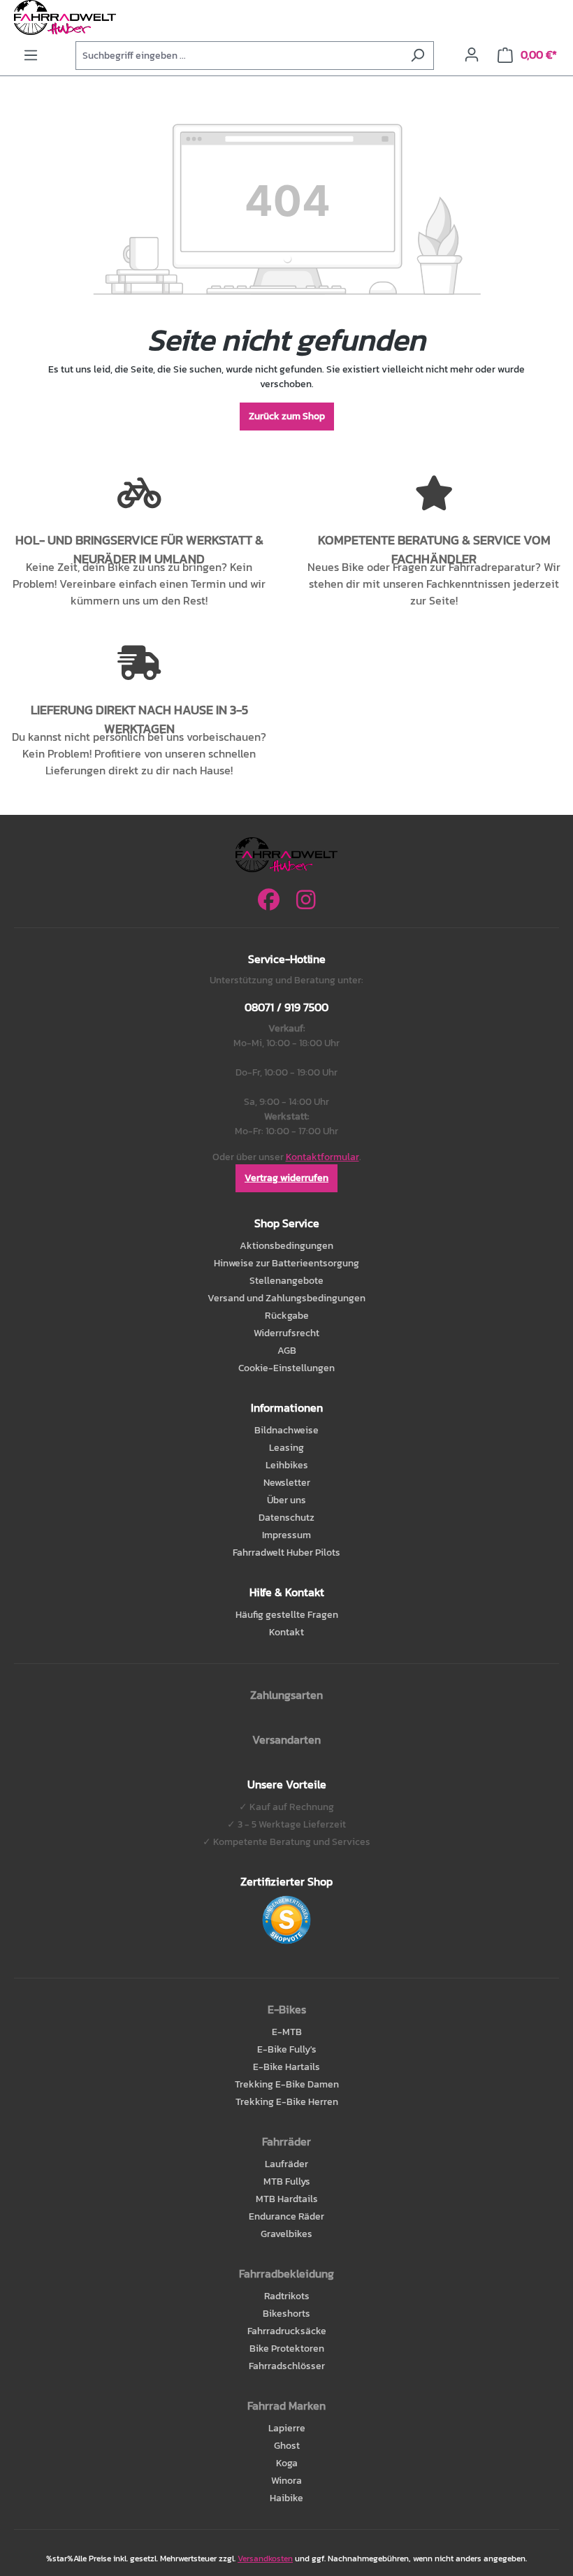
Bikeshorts (286, 2314)
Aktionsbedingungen (286, 1246)
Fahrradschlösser (287, 2366)
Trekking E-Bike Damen (287, 2084)
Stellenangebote (286, 1281)
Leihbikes (287, 1465)
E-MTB (287, 2032)
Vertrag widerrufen (286, 1178)
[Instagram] (306, 900)
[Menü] (31, 56)
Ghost (287, 2446)
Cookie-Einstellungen (286, 1368)
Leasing (286, 1448)
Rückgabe (287, 1316)
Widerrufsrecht (286, 1333)
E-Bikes (287, 2009)
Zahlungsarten (286, 1695)
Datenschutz (286, 1518)
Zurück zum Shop (287, 416)
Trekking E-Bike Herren (287, 2102)
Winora (286, 2481)
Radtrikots (287, 2296)
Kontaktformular (322, 1157)
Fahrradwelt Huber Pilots (286, 1553)
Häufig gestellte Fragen (287, 1615)
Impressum (286, 1535)
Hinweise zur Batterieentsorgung (286, 1263)
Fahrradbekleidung (286, 2273)
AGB (287, 1351)
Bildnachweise (286, 1430)
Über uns (286, 1500)
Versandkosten (265, 2559)
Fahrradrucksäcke (287, 2331)
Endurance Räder (286, 2216)
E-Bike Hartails (286, 2067)
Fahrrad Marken (286, 2405)
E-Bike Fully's (287, 2049)
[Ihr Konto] (472, 55)
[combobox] (239, 56)
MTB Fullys (287, 2181)
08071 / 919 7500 (286, 1007)
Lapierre (287, 2428)
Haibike (286, 2498)
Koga (287, 2463)
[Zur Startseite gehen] (286, 17)
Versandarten (286, 1739)
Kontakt (286, 1632)
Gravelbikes (286, 2234)
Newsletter (287, 1483)
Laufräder (286, 2164)
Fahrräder (286, 2141)
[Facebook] (269, 900)
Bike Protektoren (287, 2349)
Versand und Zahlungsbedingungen (286, 1298)
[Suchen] (418, 56)
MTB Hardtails (287, 2199)
